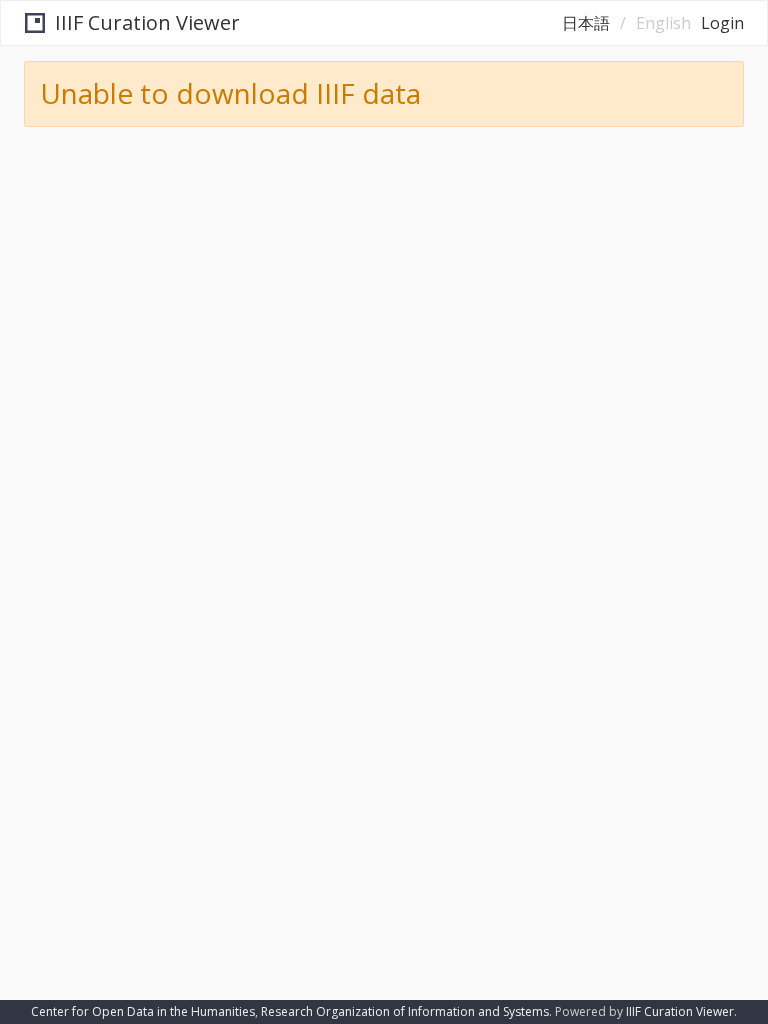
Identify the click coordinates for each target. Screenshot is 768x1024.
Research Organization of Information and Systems (405, 1011)
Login (722, 23)
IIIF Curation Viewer (147, 22)
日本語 (586, 23)
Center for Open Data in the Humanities (143, 1011)
